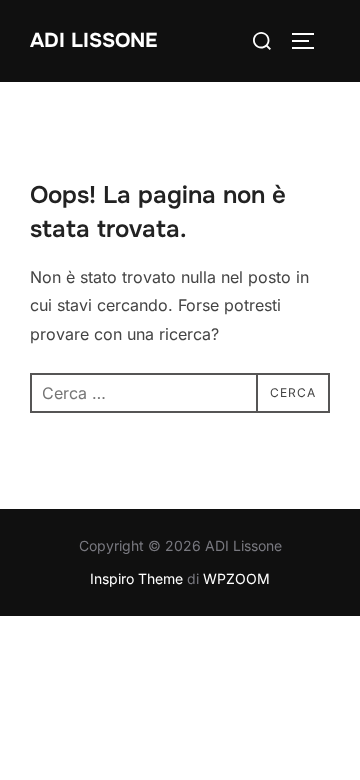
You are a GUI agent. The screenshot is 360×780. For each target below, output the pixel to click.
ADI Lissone (93, 40)
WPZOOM (236, 578)
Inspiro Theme (136, 578)
